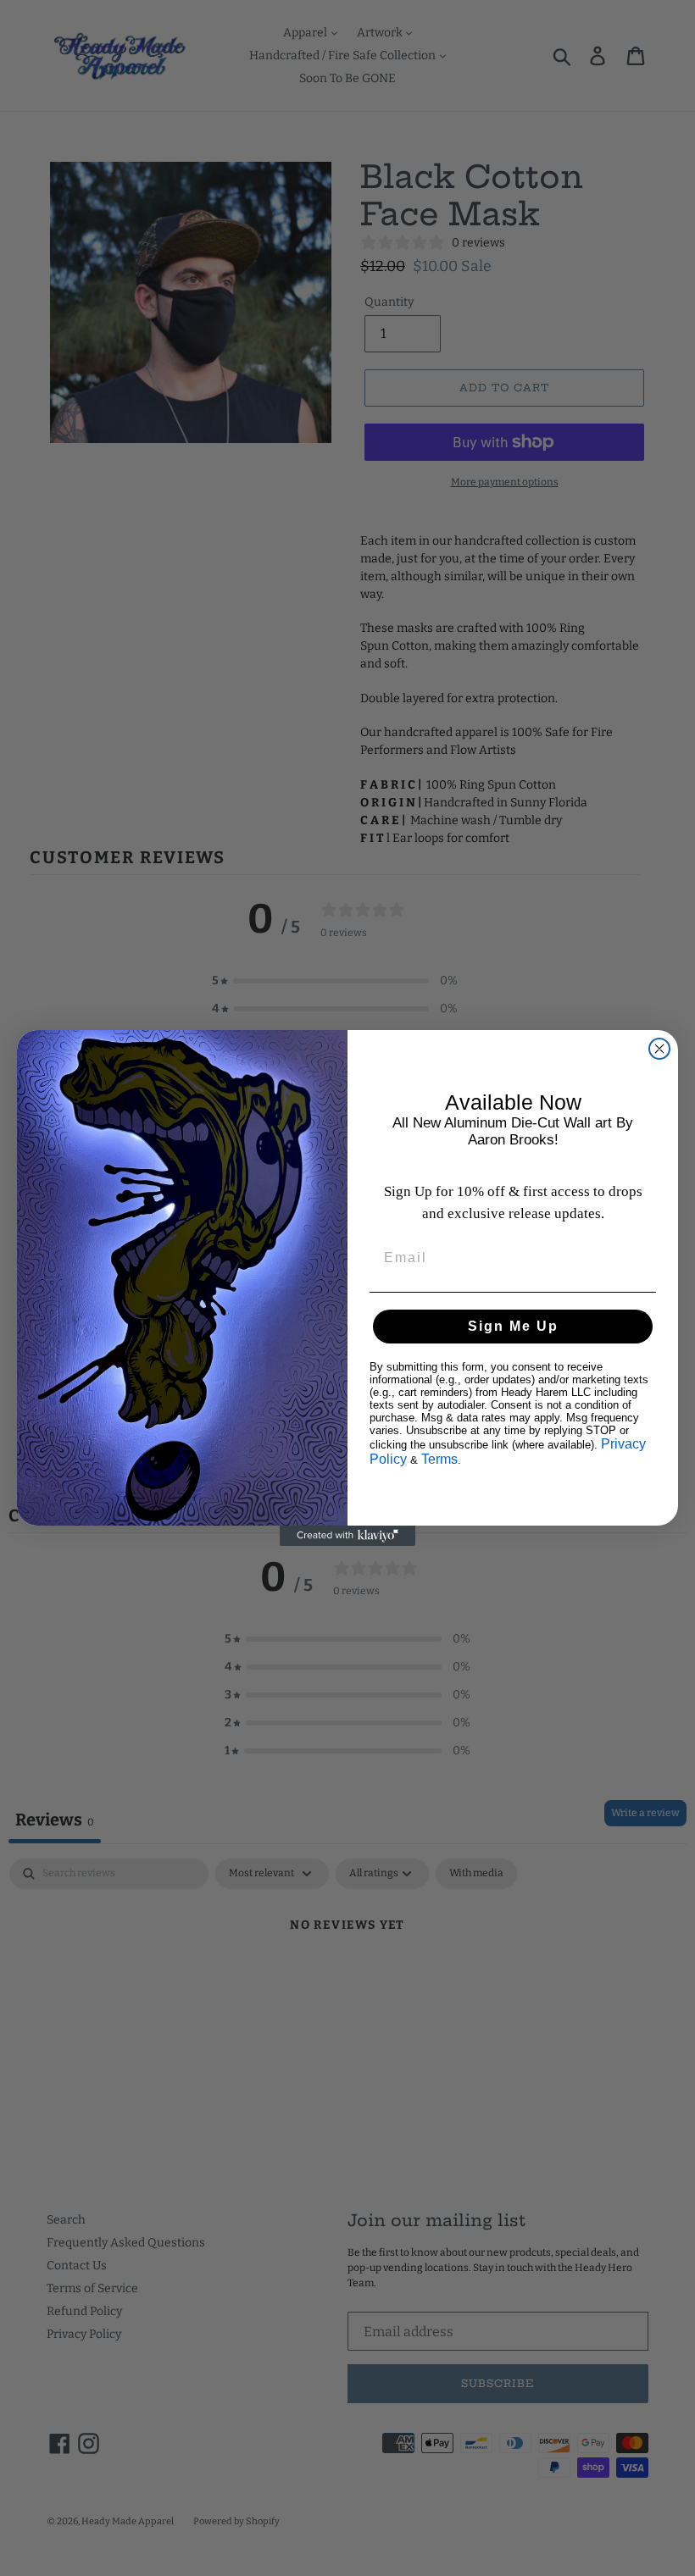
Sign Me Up (513, 1326)
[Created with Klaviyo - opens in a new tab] (347, 1536)
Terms (439, 1459)
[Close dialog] (659, 1049)
